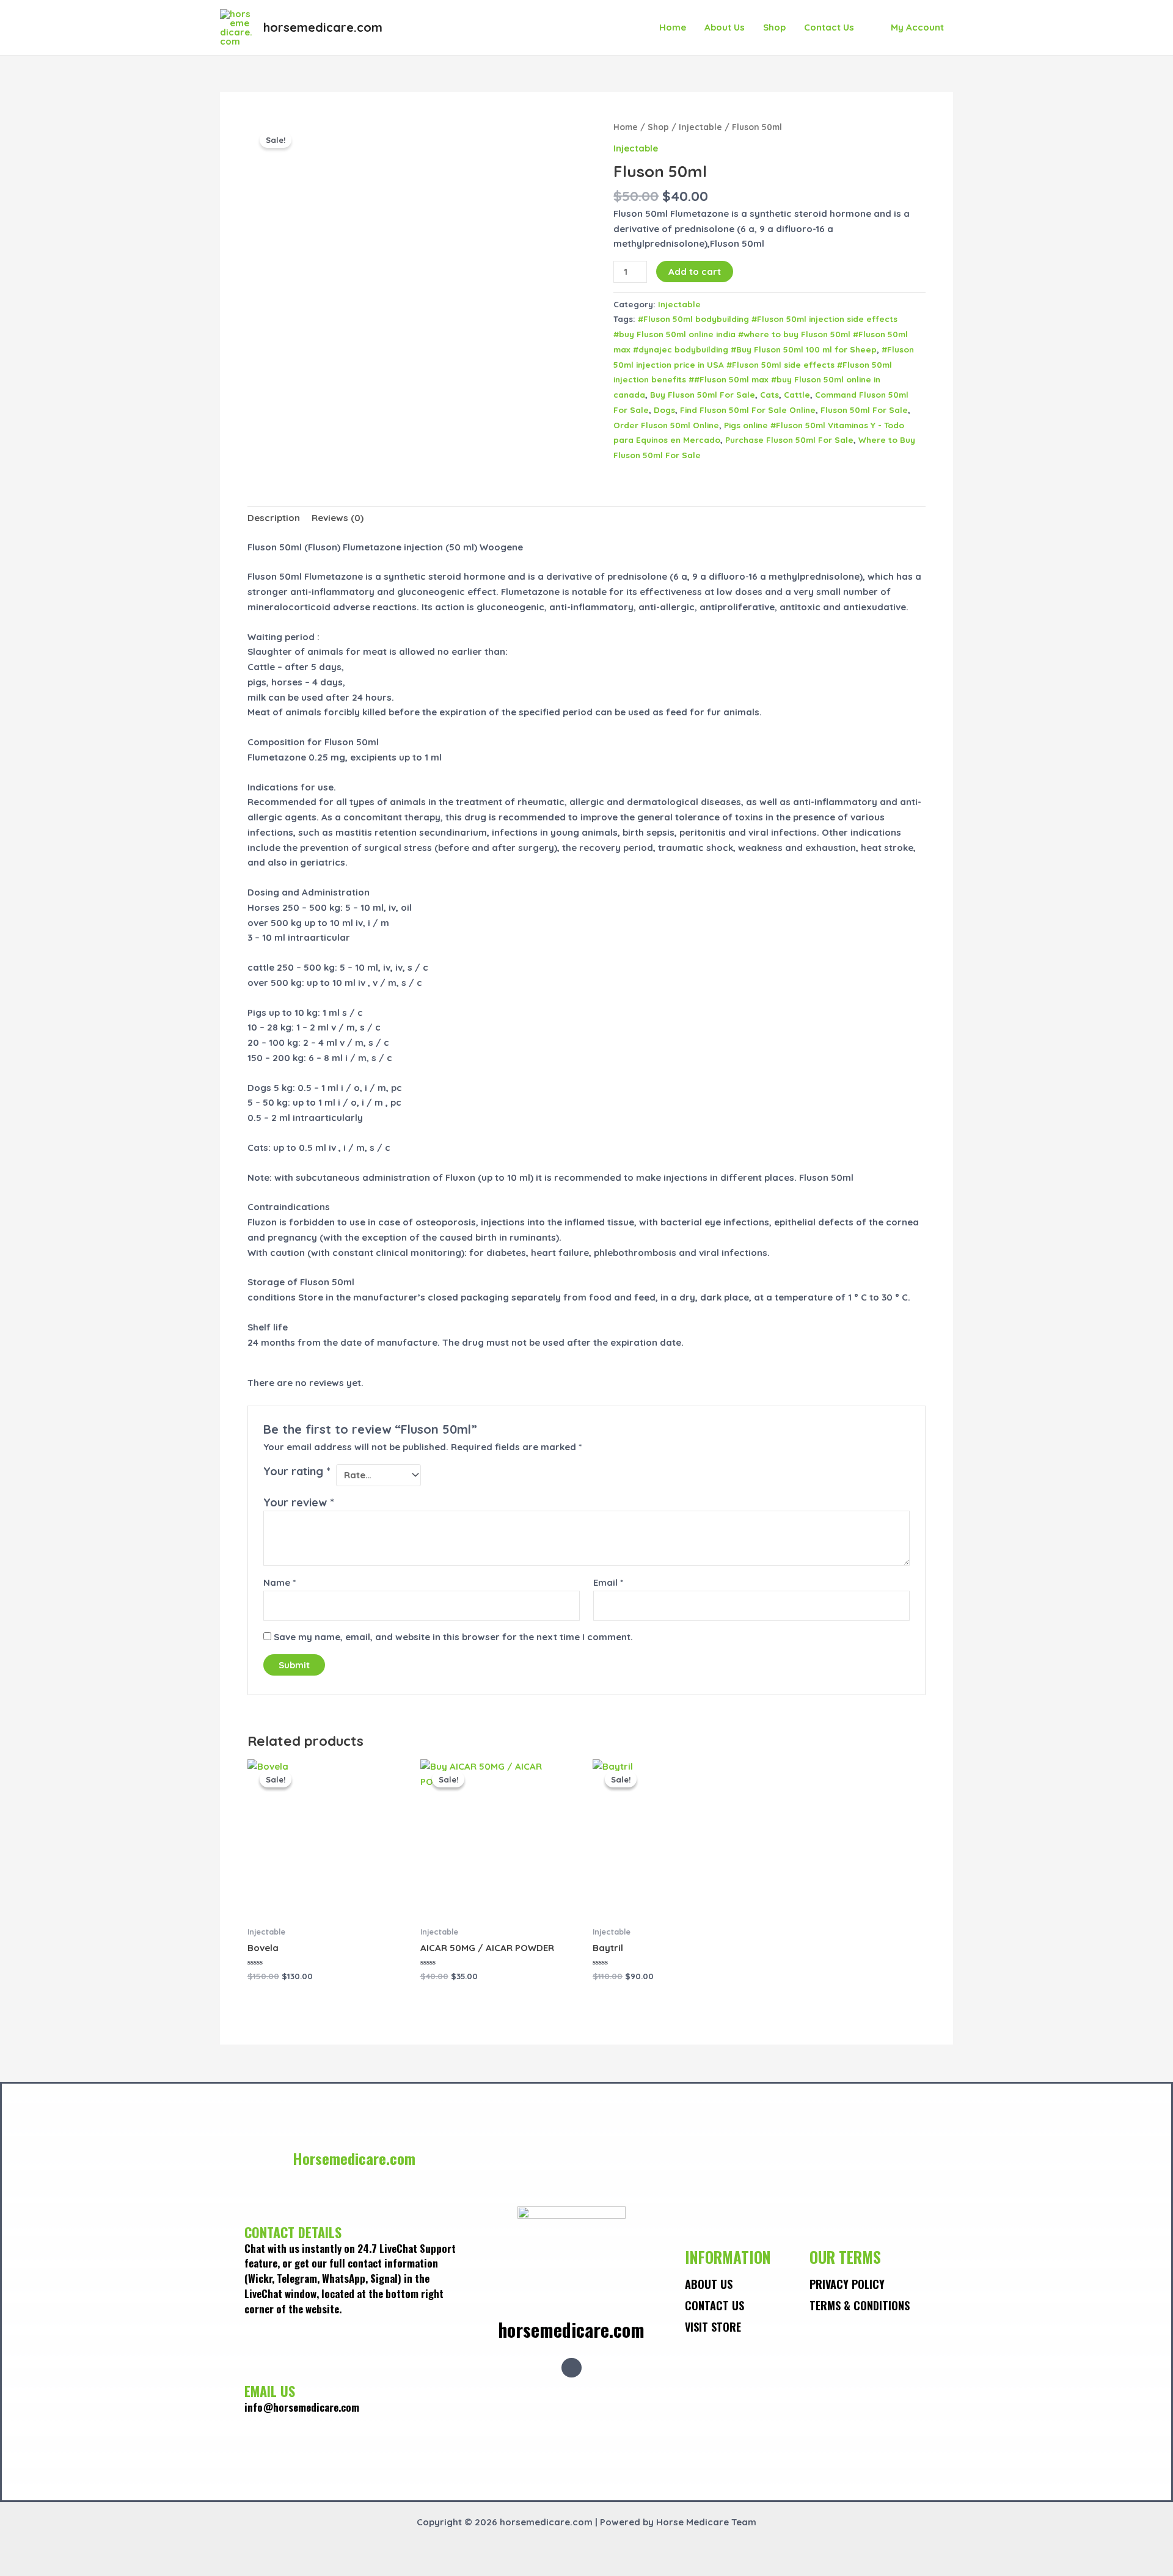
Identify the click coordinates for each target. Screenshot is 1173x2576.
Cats (769, 394)
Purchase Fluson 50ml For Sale (789, 440)
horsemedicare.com (323, 27)
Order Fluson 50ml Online (666, 425)
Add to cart (695, 272)
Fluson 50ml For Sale (864, 410)
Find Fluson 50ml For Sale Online (748, 410)
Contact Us (829, 27)
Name (280, 1582)
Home (673, 27)
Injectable (700, 127)
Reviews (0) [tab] (338, 518)
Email (608, 1582)
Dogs (664, 410)
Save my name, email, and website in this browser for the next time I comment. (453, 1637)
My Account (917, 27)
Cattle (797, 394)
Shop (774, 27)
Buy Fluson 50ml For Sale (703, 394)
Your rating (297, 1471)
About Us (725, 27)
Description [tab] (274, 518)
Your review (299, 1502)
